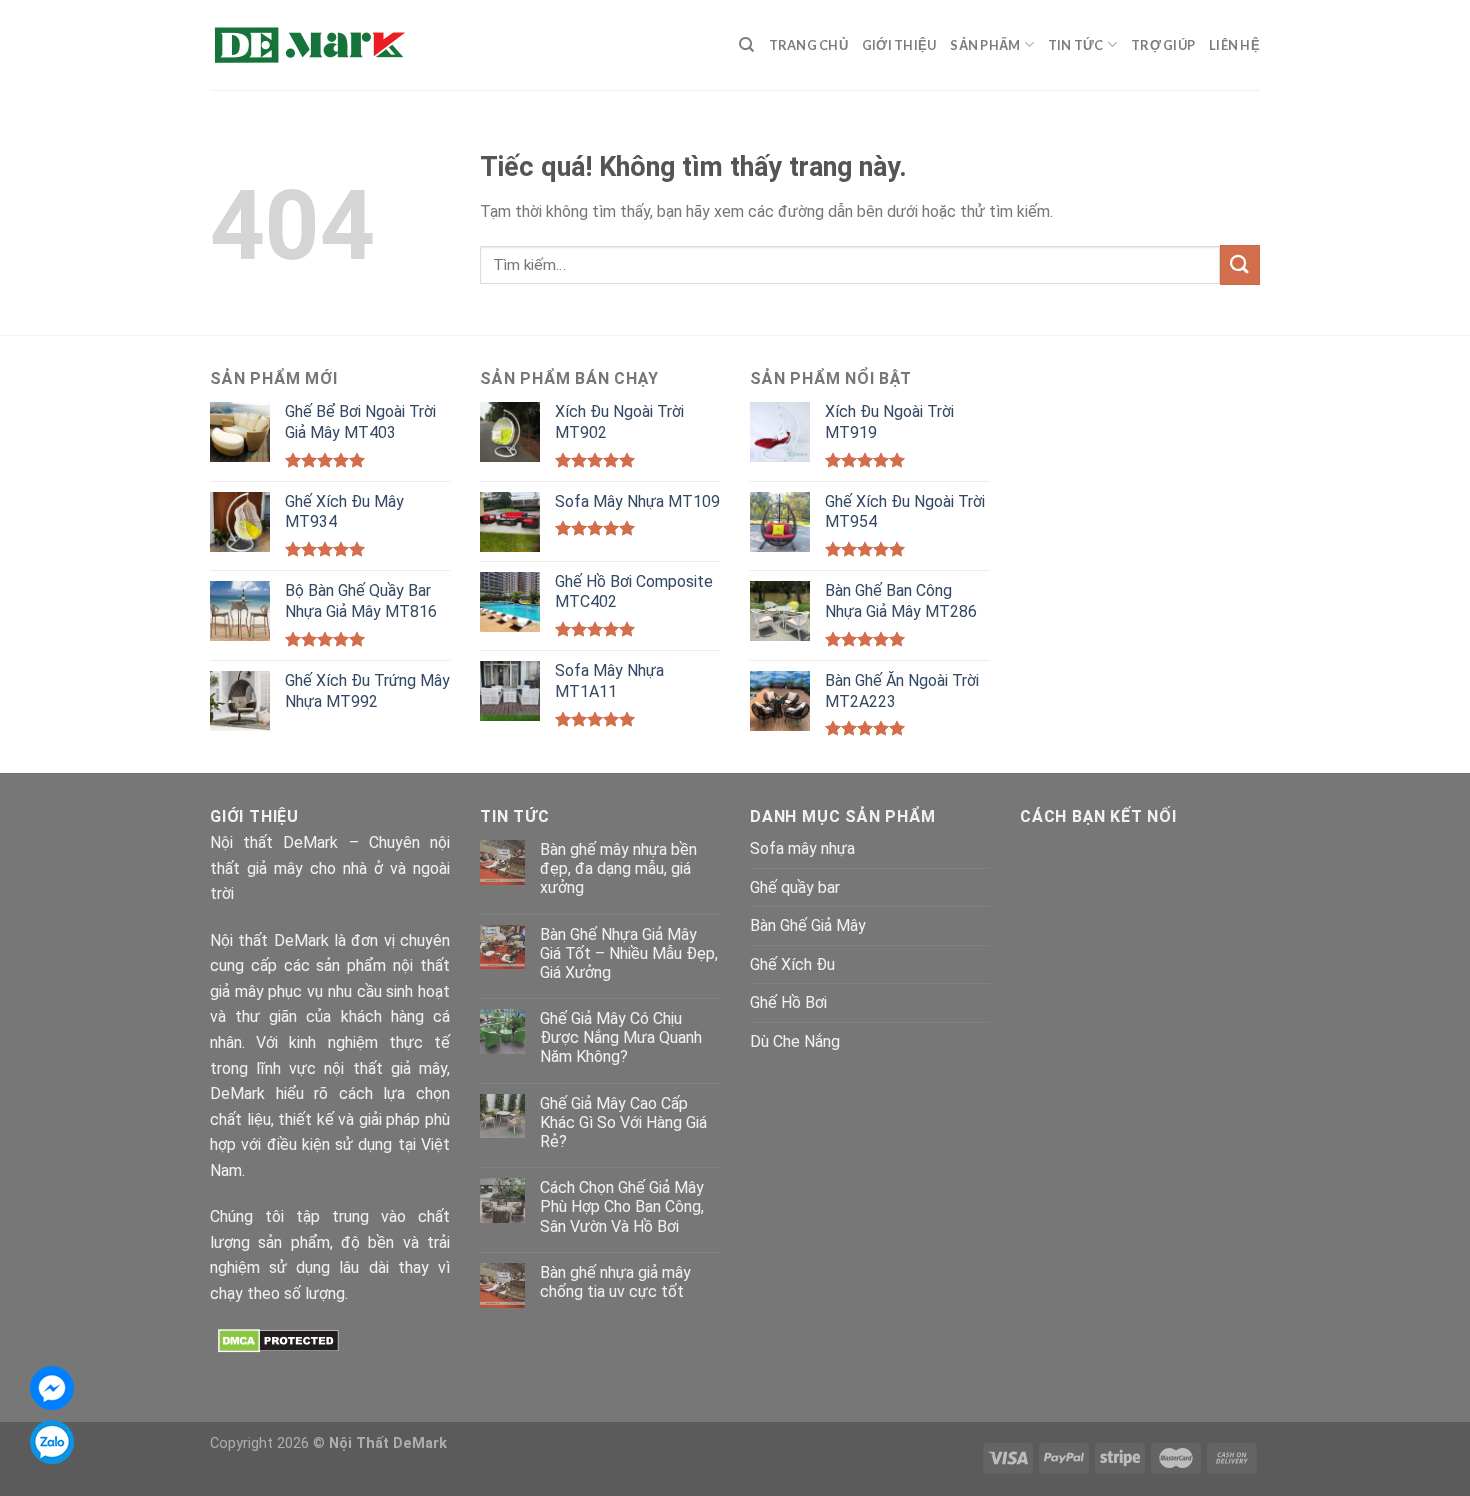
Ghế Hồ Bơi (788, 1002)
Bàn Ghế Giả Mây (808, 925)
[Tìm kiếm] (746, 45)
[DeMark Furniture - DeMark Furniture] (310, 45)
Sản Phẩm (985, 45)
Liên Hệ (1234, 45)
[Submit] (1240, 264)
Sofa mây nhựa (802, 848)
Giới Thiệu (899, 45)
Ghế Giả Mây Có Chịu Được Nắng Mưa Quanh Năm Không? (621, 1037)
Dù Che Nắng (795, 1041)
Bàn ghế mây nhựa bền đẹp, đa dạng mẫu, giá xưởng (618, 868)
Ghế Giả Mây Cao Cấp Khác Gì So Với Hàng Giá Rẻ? (623, 1122)
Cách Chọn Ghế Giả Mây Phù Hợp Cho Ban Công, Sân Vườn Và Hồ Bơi (622, 1206)
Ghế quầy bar (795, 887)
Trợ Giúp (1163, 45)
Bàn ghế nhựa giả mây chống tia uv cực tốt (615, 1282)
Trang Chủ (808, 45)
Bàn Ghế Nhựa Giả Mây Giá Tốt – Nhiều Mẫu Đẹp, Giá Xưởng (629, 953)
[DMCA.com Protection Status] (278, 1339)
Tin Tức (1076, 45)
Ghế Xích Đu (792, 964)
